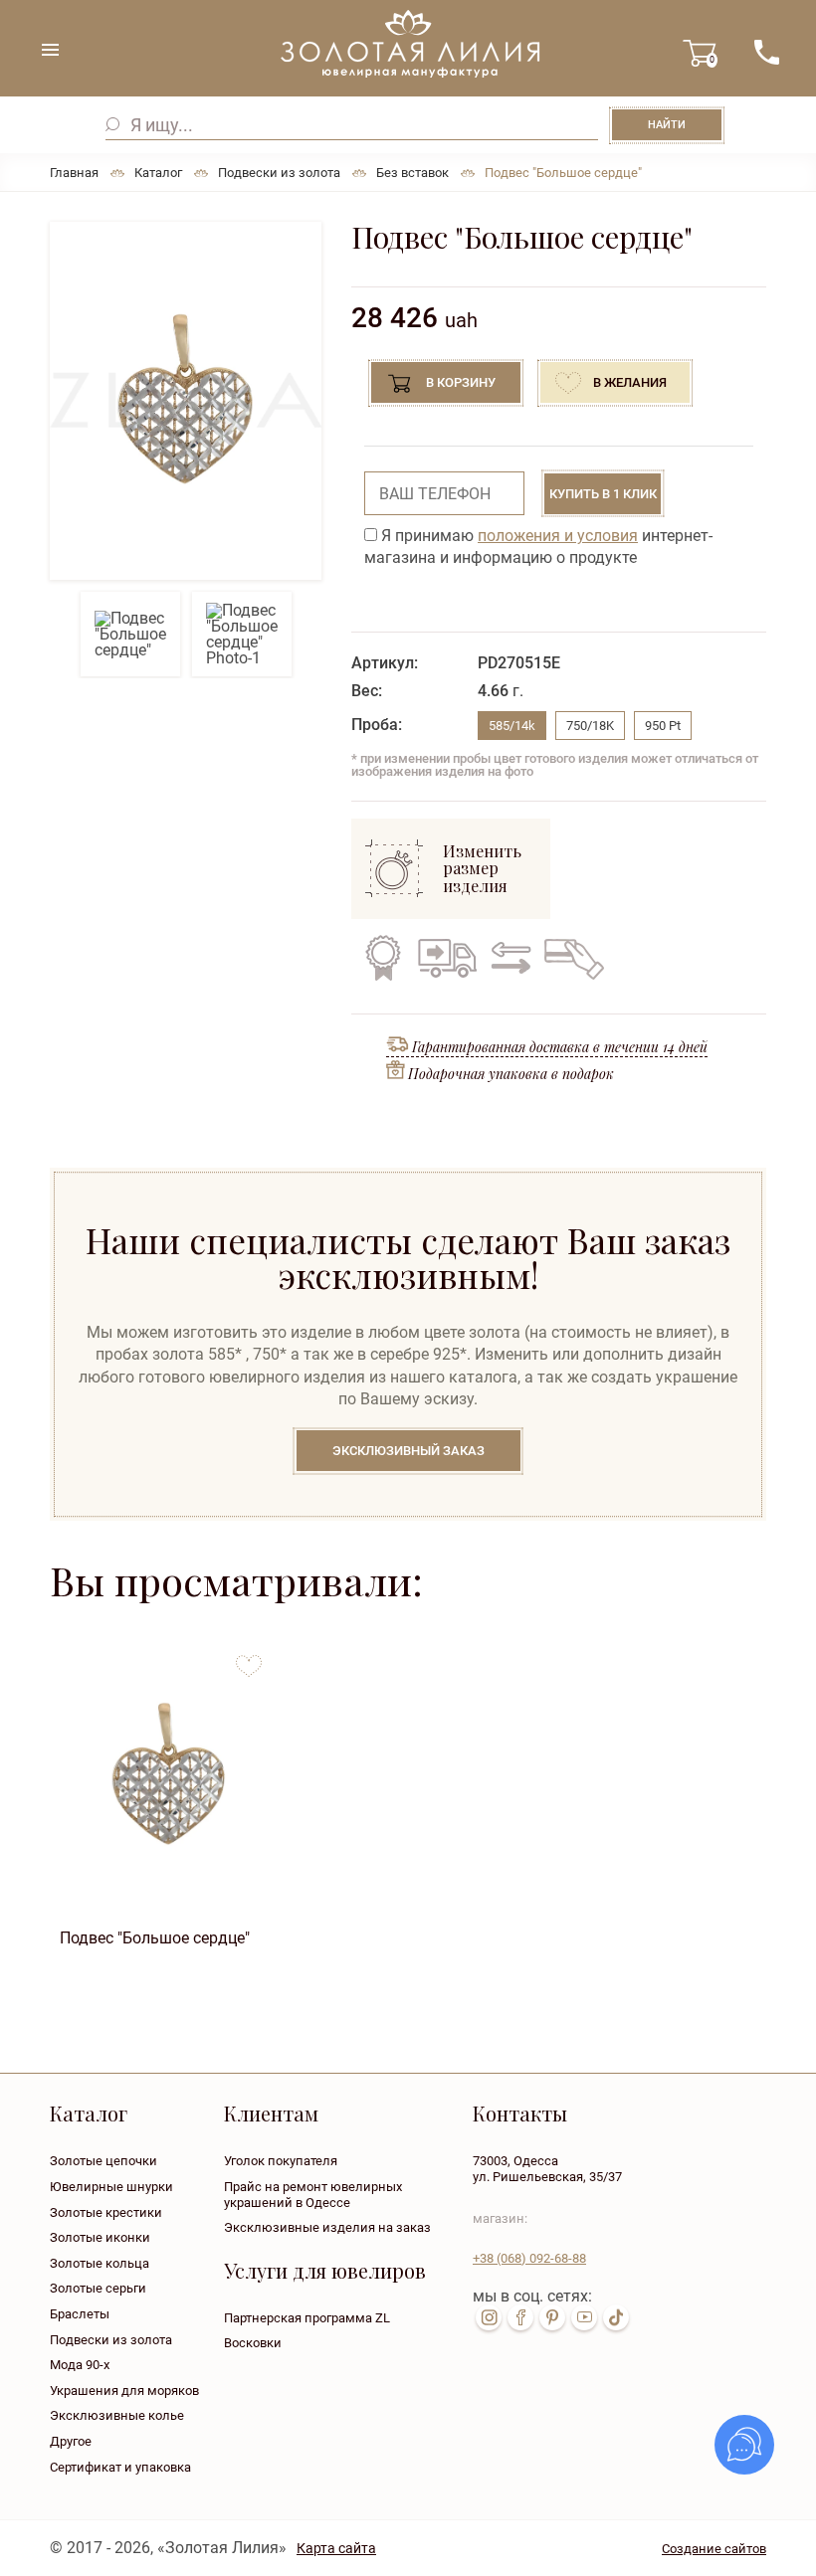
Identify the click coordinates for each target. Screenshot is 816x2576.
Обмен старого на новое (508, 958)
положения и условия (558, 536)
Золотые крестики (106, 2212)
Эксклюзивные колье (117, 2415)
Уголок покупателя (281, 2161)
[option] (186, 401)
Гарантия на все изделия (383, 958)
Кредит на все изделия (573, 958)
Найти (667, 125)
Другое (71, 2441)
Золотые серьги (98, 2288)
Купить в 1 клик (603, 494)
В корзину (461, 382)
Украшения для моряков (124, 2391)
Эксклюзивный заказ (408, 1451)
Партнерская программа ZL (307, 2318)
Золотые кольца (100, 2263)
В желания (630, 382)
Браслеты (80, 2314)
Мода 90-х (80, 2365)
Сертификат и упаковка (120, 2467)
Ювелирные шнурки (111, 2187)
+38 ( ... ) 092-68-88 (766, 52)
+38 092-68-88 (529, 2258)
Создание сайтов (714, 2549)
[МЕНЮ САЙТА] (50, 50)
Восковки (253, 2343)
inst (489, 2317)
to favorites (249, 1658)
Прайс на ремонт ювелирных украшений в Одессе (313, 2195)
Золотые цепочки (103, 2161)
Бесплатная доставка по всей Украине (447, 958)
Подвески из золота (111, 2340)
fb (520, 2317)
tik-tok (616, 2317)
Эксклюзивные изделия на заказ (327, 2227)
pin (552, 2317)
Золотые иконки (100, 2237)
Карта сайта (336, 2548)
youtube (584, 2317)
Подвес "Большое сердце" (155, 1938)
